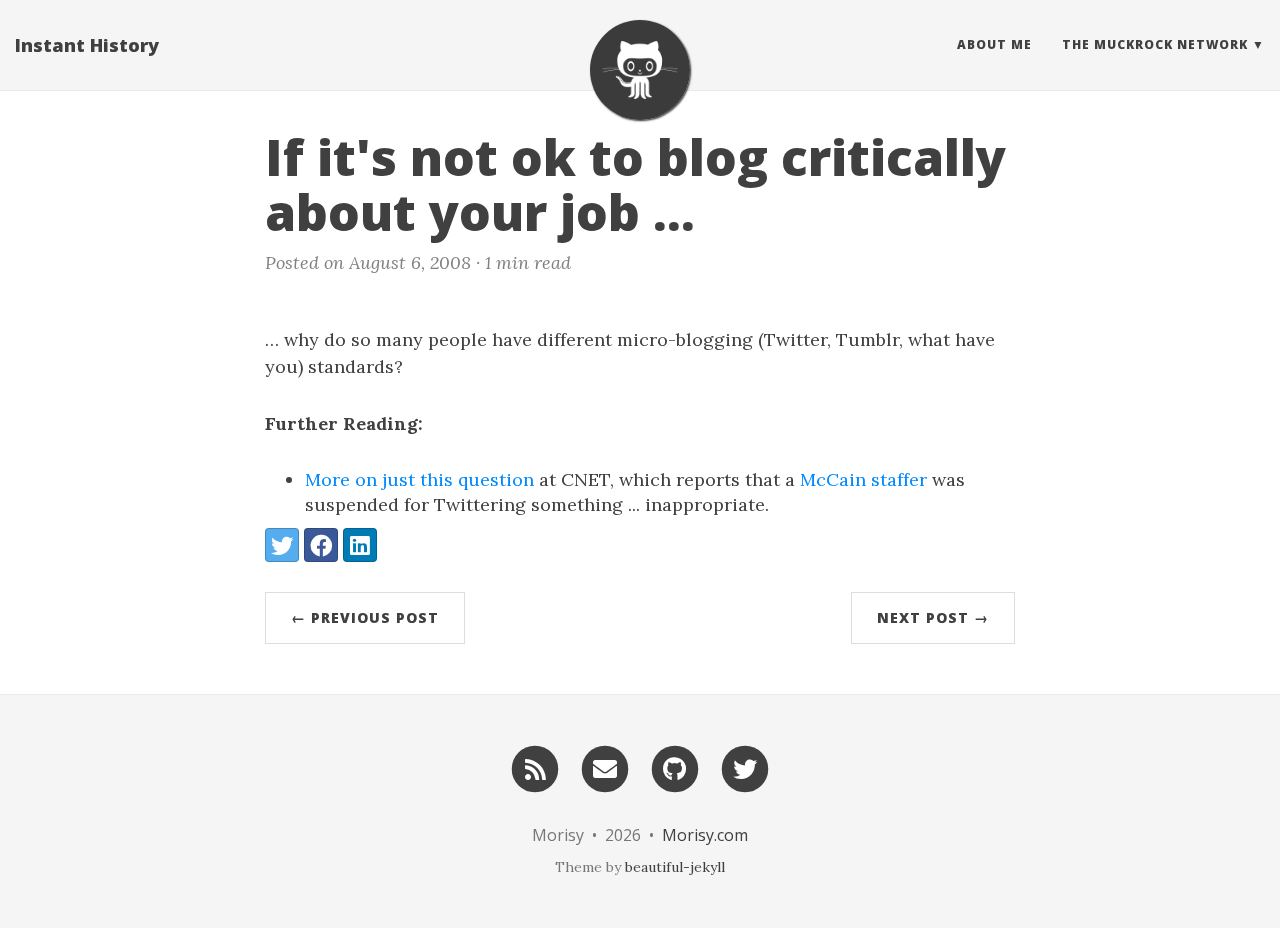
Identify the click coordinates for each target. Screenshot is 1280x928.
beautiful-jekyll (675, 867)
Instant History (87, 45)
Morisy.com (705, 835)
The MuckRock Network (1155, 44)
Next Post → (933, 617)
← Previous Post (365, 617)
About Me (994, 44)
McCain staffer (863, 479)
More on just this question (419, 479)
